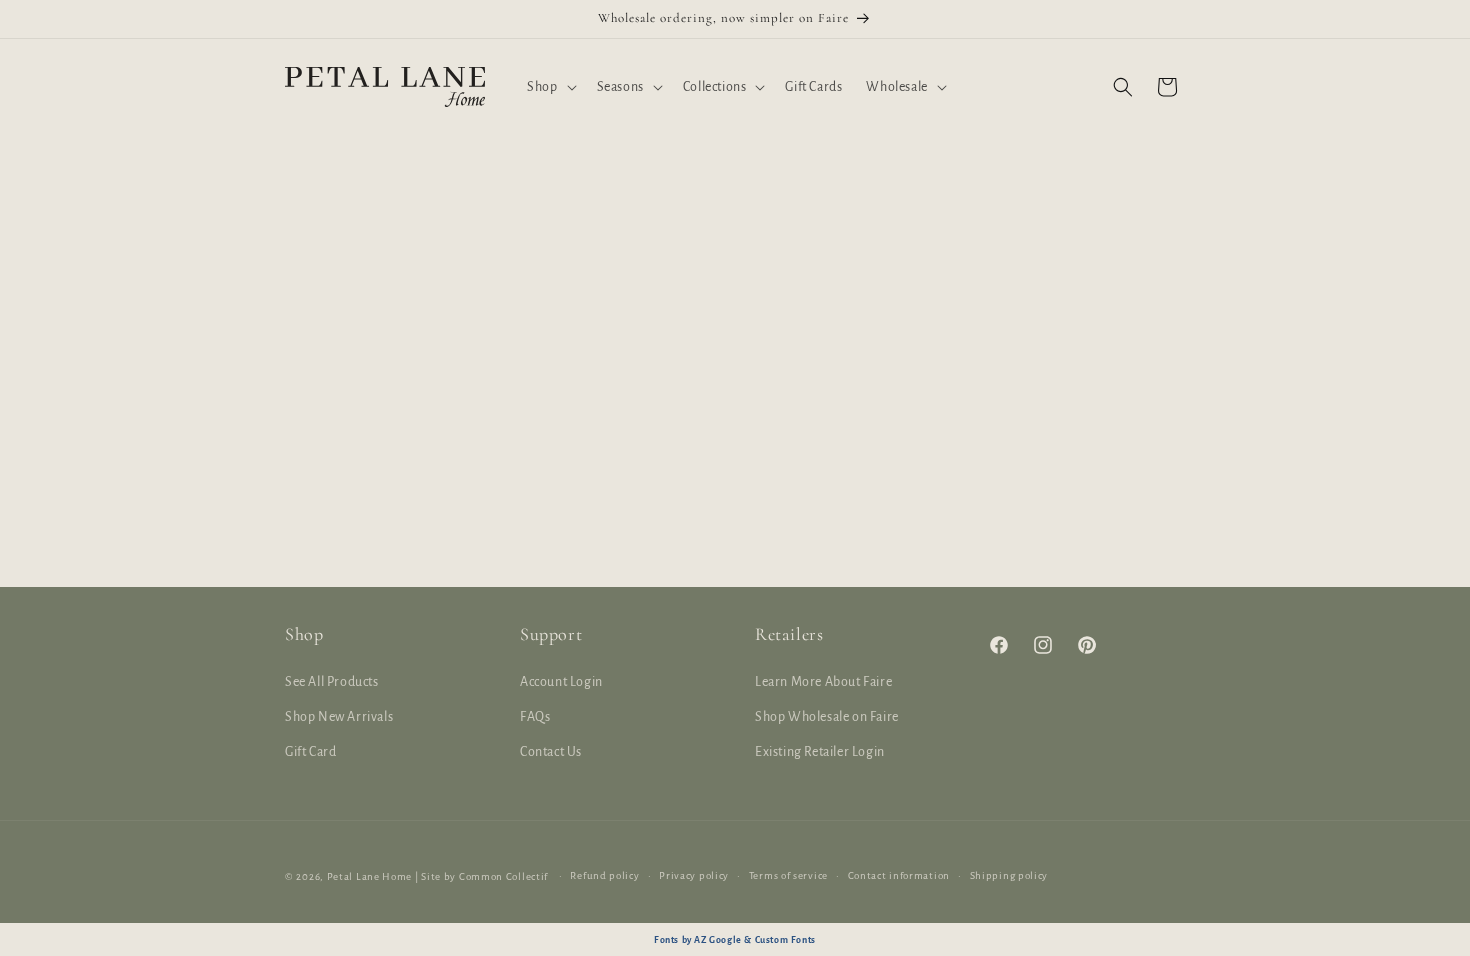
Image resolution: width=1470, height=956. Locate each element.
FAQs (535, 717)
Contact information (899, 875)
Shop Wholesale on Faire (827, 717)
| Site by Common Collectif (481, 876)
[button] (549, 87)
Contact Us (551, 752)
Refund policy (604, 875)
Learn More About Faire (823, 682)
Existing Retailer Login (820, 752)
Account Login (561, 682)
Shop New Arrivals (339, 717)
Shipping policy (1009, 875)
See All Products (332, 682)
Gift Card (310, 752)
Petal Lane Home (370, 876)
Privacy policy (694, 875)
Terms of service (788, 875)
